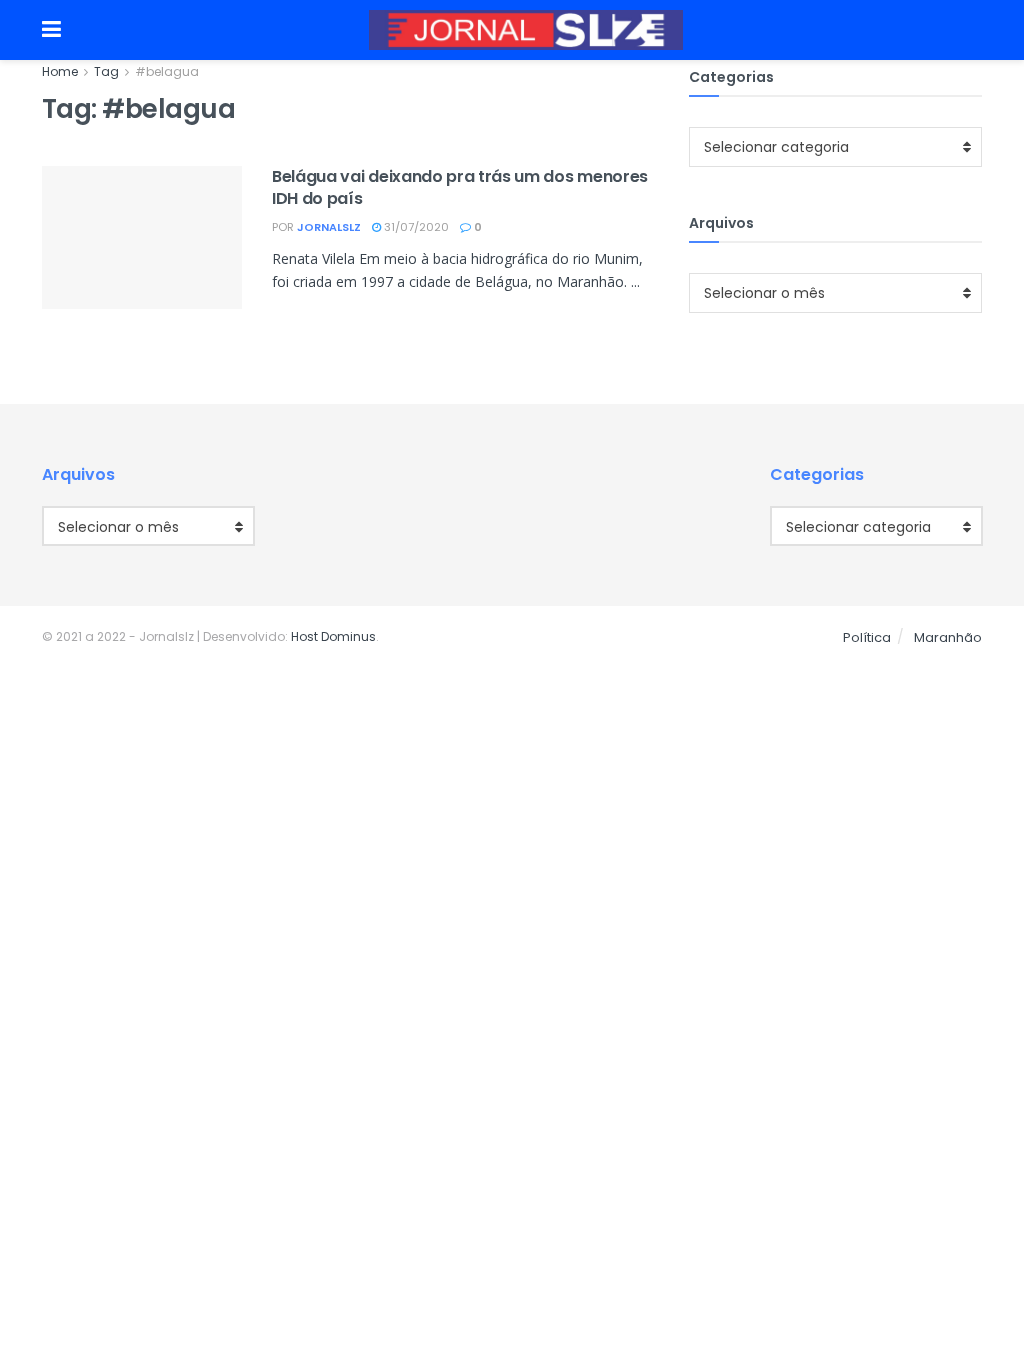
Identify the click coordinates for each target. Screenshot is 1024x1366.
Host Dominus (333, 636)
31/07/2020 (415, 227)
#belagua (167, 71)
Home (60, 71)
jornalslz (329, 227)
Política (867, 637)
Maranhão (948, 637)
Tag (106, 71)
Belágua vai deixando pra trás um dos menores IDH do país (460, 187)
